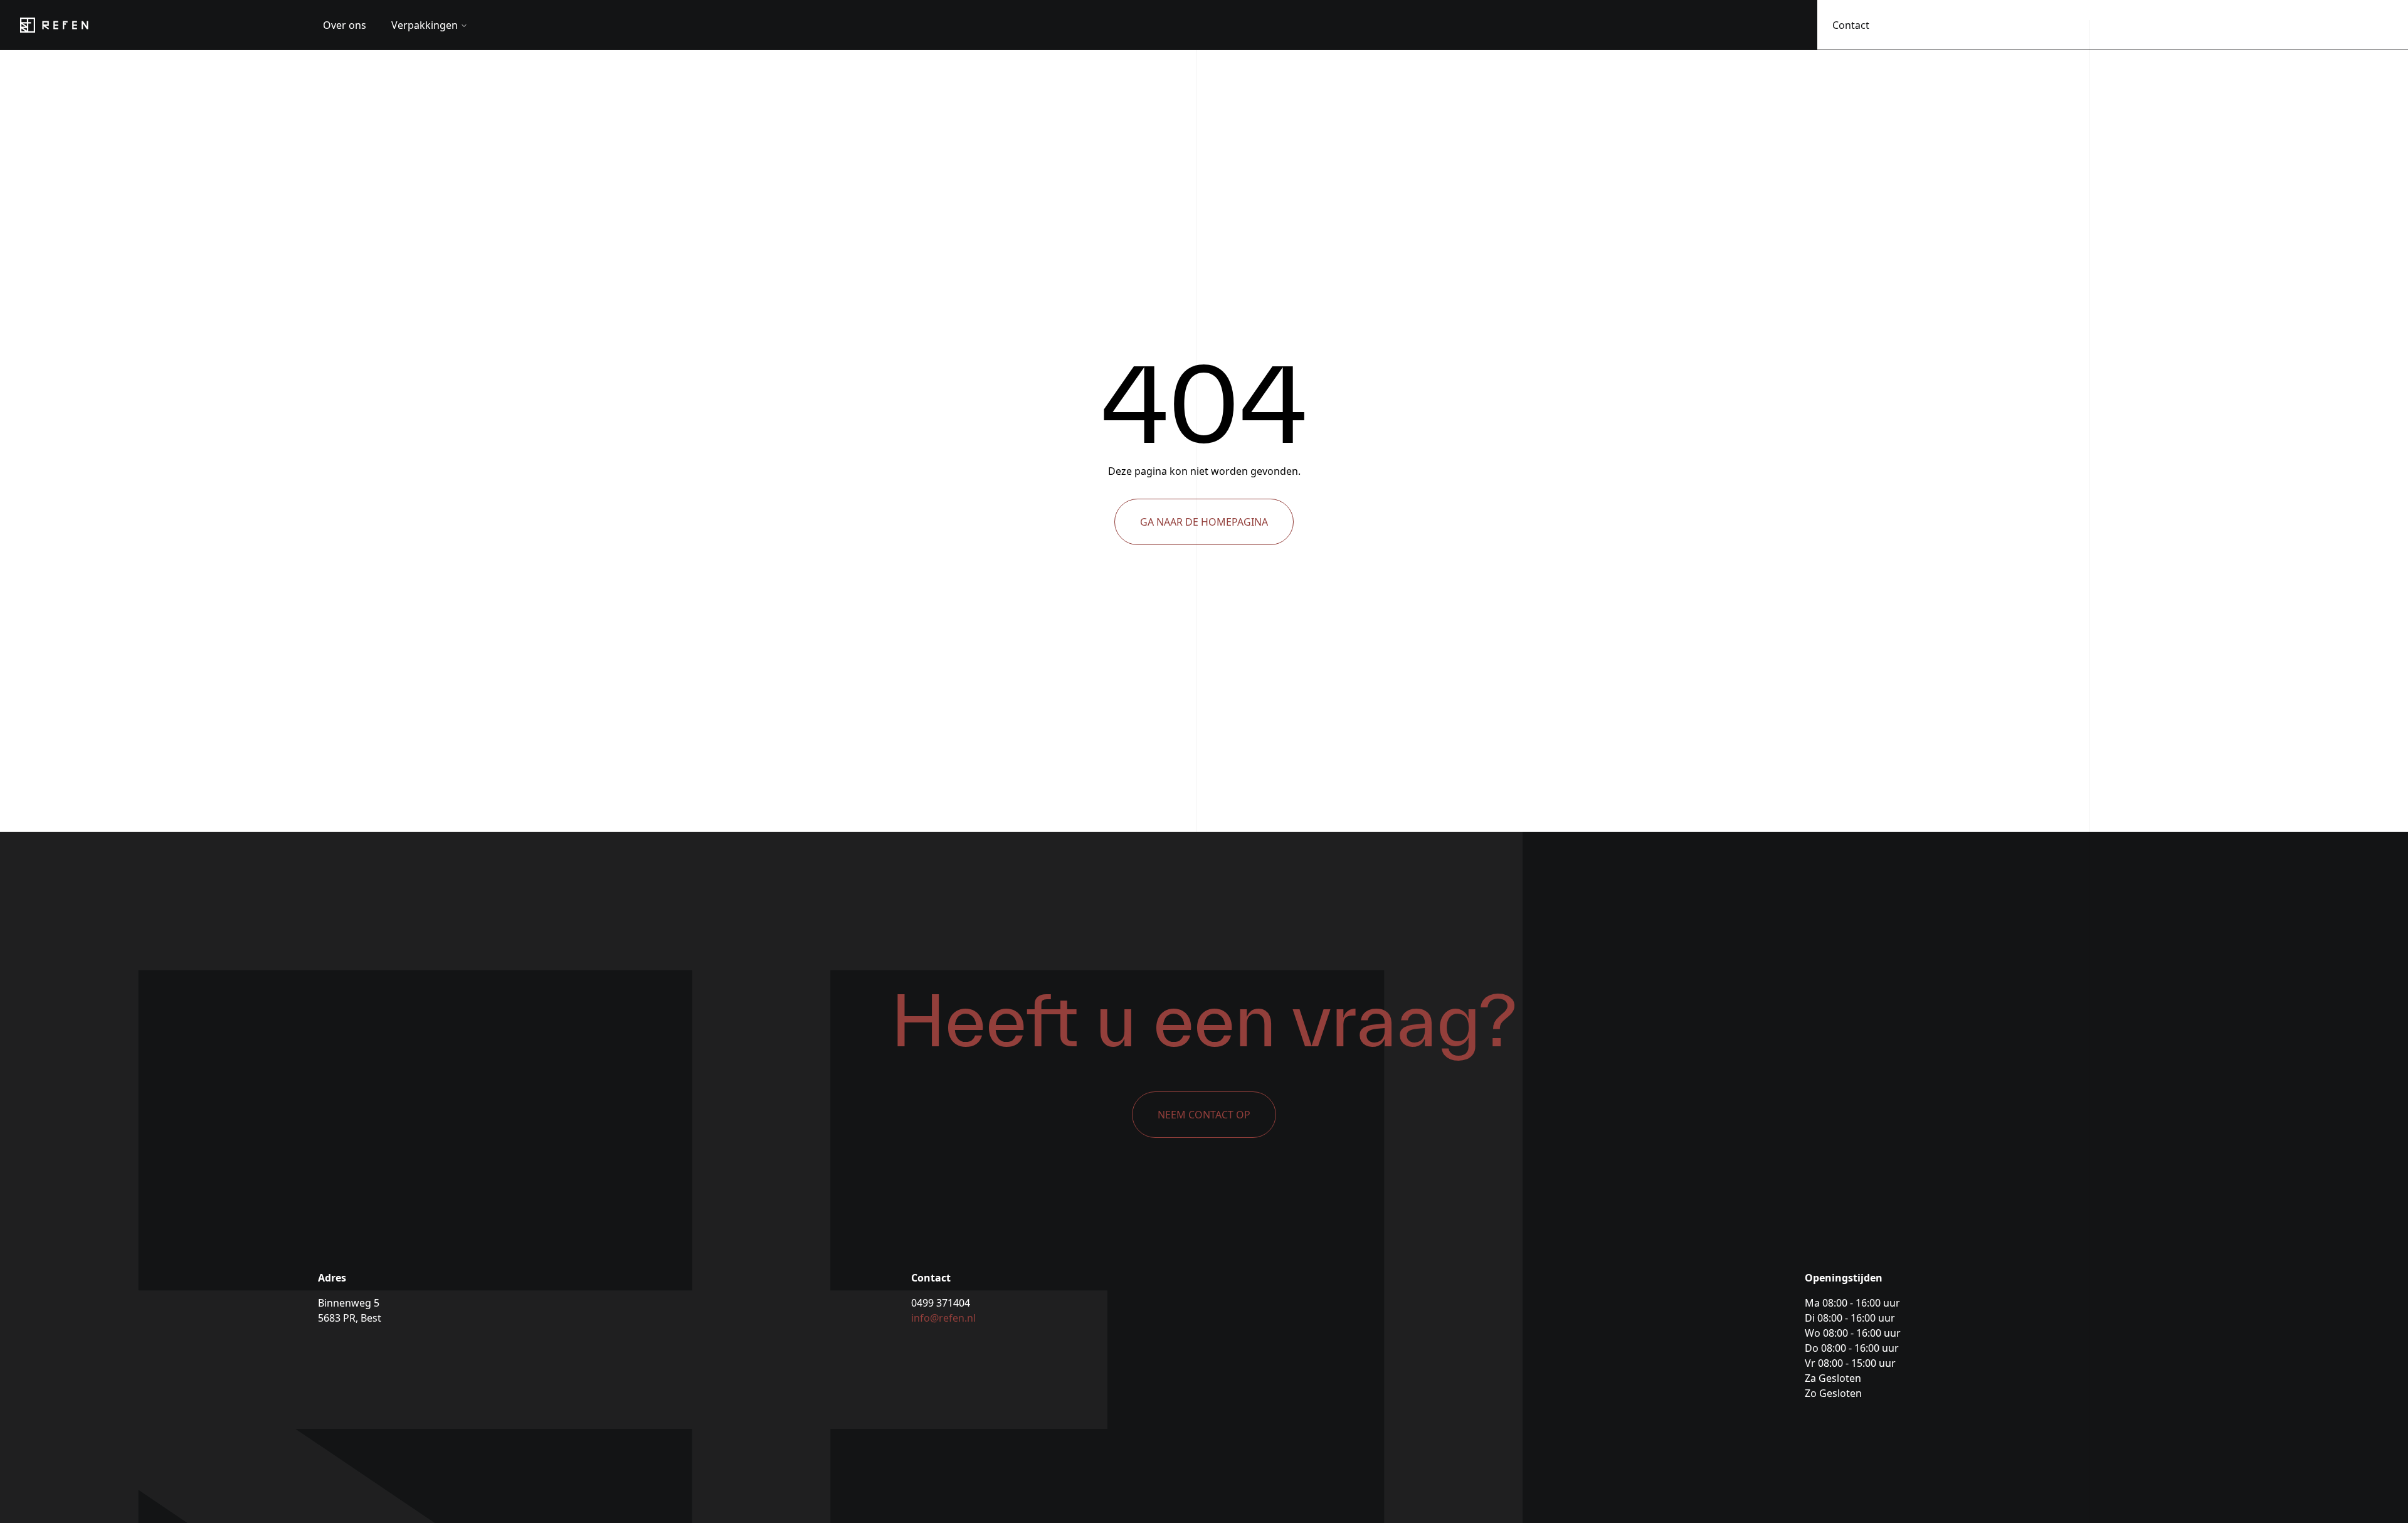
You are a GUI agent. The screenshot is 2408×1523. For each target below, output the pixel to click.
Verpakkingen (425, 25)
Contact (1851, 25)
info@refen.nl (943, 1318)
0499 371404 (941, 1303)
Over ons (345, 25)
